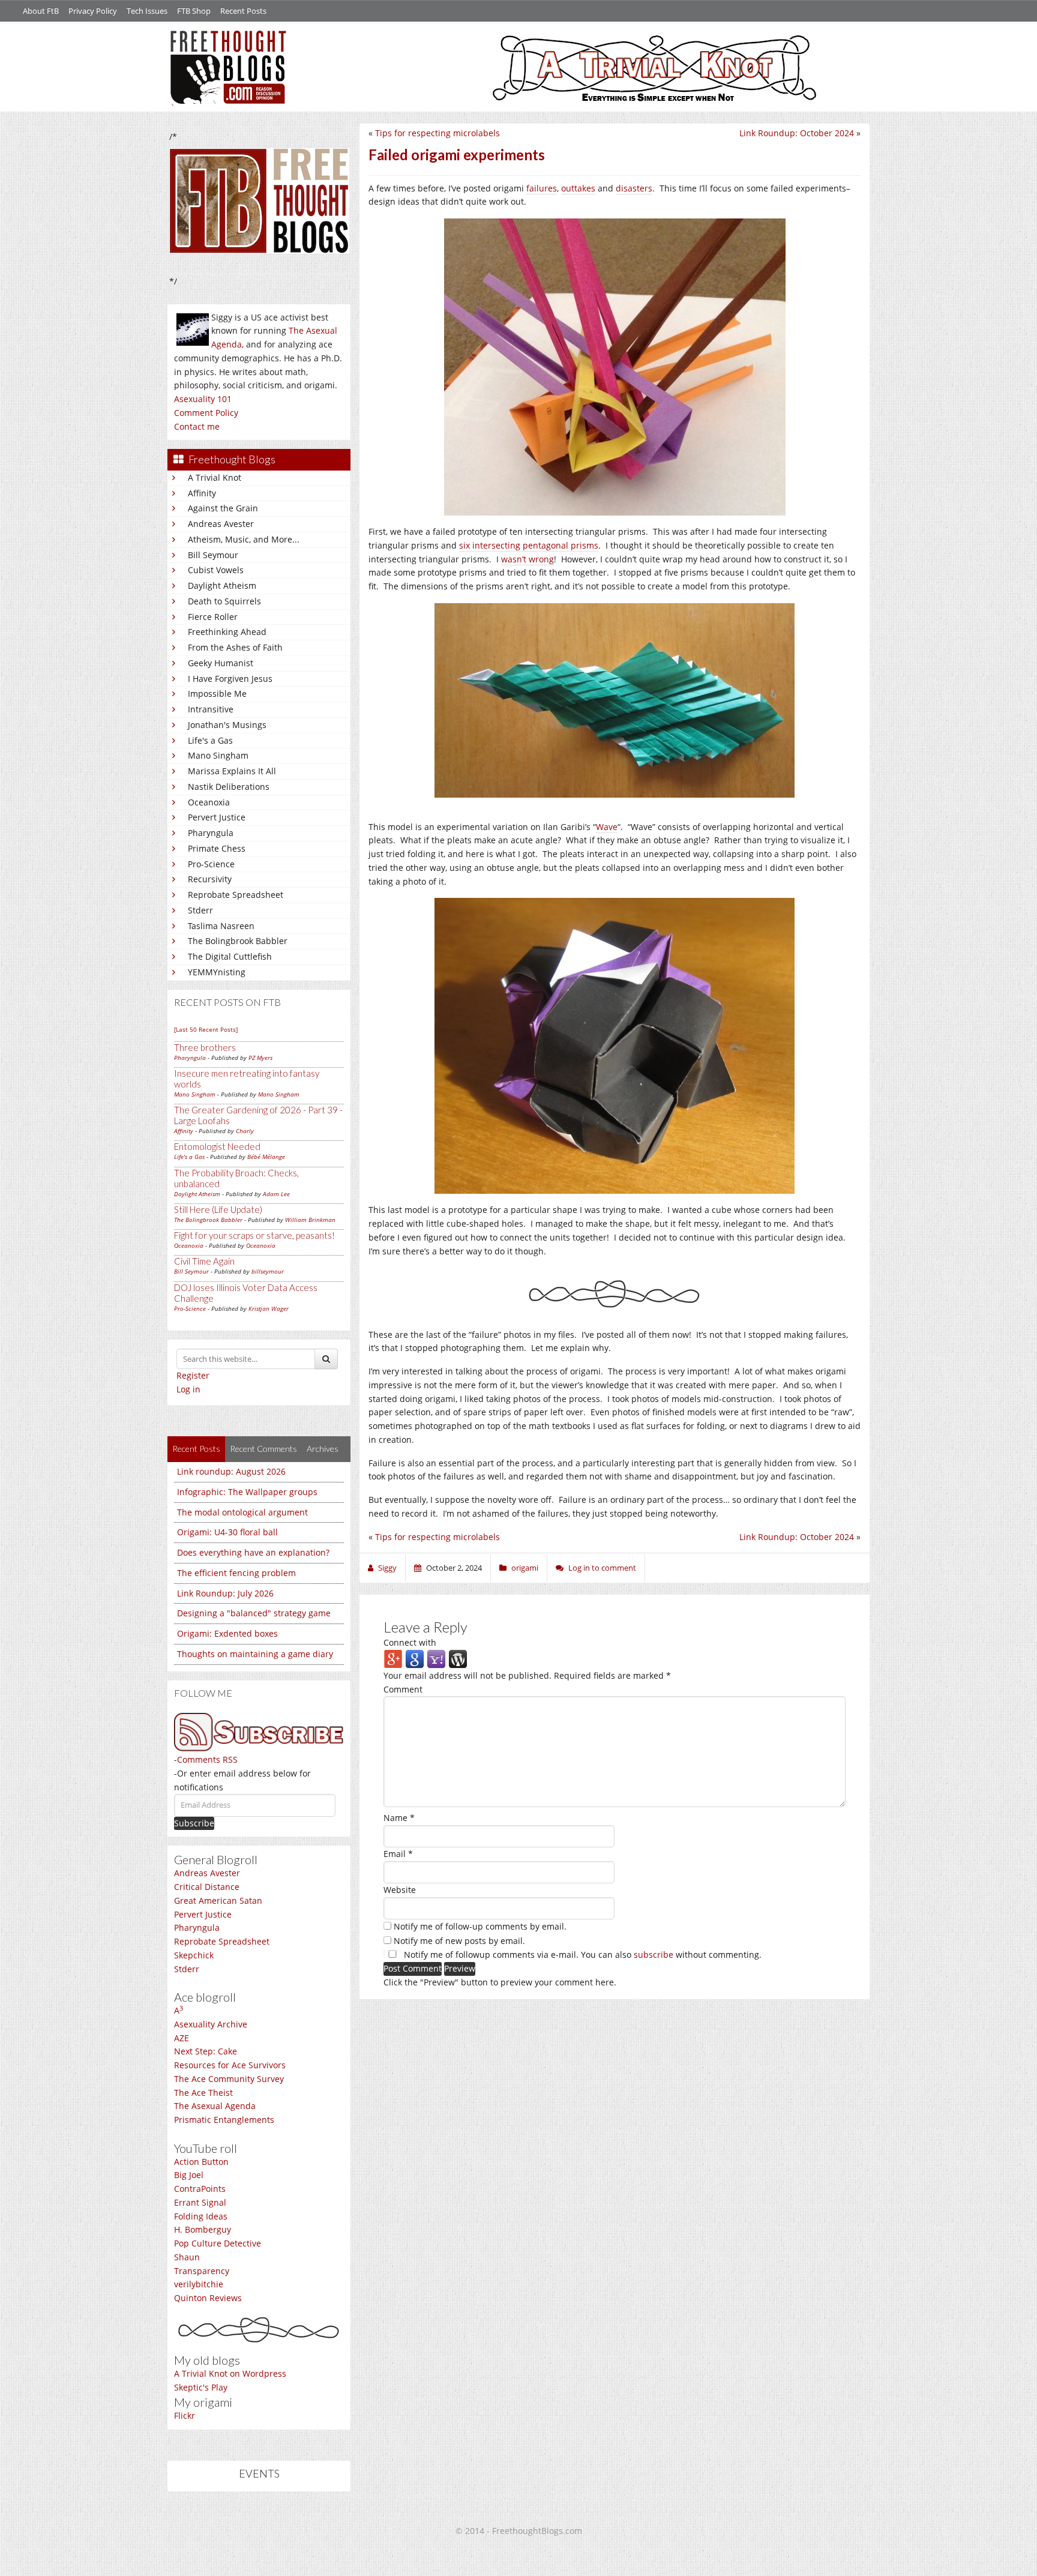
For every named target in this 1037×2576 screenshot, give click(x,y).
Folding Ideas (201, 2216)
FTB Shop (194, 11)
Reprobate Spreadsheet (236, 895)
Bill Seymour (213, 555)
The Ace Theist (203, 2093)
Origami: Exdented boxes (227, 1633)
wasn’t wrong (528, 559)
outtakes (578, 188)
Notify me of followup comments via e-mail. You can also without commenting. (582, 1955)
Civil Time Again (204, 1261)
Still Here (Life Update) (218, 1209)
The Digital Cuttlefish (230, 956)
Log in (188, 1389)
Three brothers (205, 1047)
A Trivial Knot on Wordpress (230, 2373)
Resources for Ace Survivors (230, 2065)
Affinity (202, 493)
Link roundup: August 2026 (231, 1471)
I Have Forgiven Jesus (230, 679)
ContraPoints (200, 2189)
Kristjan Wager (269, 1308)
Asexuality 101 (203, 399)
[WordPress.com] (458, 1659)
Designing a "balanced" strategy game (254, 1613)
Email (398, 1854)
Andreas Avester (221, 524)
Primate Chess (217, 848)
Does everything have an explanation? (253, 1552)
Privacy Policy (93, 11)
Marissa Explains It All (232, 771)
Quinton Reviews (208, 2298)
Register (193, 1375)
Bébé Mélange (266, 1157)
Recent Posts (243, 11)
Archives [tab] (323, 1449)
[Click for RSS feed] (259, 1732)
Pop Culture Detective (218, 2243)
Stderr (200, 910)
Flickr (185, 2415)
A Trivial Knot (215, 477)
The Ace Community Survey (229, 2079)
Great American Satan (218, 1900)
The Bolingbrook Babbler (238, 941)
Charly (245, 1131)
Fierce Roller (213, 617)
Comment (403, 1689)
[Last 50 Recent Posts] (206, 1029)
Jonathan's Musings (227, 725)
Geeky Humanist (221, 663)
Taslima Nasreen (221, 926)
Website (400, 1890)
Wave (607, 827)
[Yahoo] (436, 1659)
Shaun (187, 2257)
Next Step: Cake (206, 2051)
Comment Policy (206, 413)
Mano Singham (218, 755)
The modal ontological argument (242, 1512)
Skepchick (194, 1955)
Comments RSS (207, 1759)
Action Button (201, 2162)
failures (542, 188)
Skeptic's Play (201, 2387)
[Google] (415, 1659)
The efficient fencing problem (236, 1573)
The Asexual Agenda (215, 2106)
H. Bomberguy (203, 2229)
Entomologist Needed (217, 1146)
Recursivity (210, 879)
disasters (634, 188)
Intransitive (211, 709)
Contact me (197, 426)
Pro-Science (211, 864)
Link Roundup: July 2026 (225, 1593)
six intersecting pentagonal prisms (529, 545)
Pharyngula (211, 833)
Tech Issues (147, 11)
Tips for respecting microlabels (437, 133)
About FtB (41, 11)
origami (525, 1568)
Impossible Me (217, 694)
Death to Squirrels (224, 601)
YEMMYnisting (217, 972)
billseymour (268, 1271)
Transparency (202, 2271)
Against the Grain (223, 508)
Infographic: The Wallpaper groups (247, 1492)
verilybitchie (199, 2284)
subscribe (654, 1955)
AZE (182, 2038)
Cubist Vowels (216, 570)
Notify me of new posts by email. (459, 1941)
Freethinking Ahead (227, 632)
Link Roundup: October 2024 (797, 133)
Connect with (410, 1642)
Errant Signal (200, 2202)
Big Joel (189, 2175)
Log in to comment (602, 1568)
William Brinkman (310, 1220)
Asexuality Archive (211, 2024)
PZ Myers (260, 1058)
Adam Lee (276, 1194)
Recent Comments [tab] (263, 1449)
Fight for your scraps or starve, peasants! (254, 1235)
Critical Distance (207, 1887)
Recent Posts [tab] (196, 1449)
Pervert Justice (217, 817)
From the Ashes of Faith (235, 647)
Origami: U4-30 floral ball (227, 1532)
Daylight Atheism (222, 585)
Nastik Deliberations (229, 787)
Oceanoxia (209, 802)
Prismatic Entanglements (224, 2120)
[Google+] (393, 1659)
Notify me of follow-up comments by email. (480, 1926)
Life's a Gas (210, 740)
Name (399, 1818)
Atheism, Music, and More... (244, 539)
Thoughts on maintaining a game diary (255, 1654)
